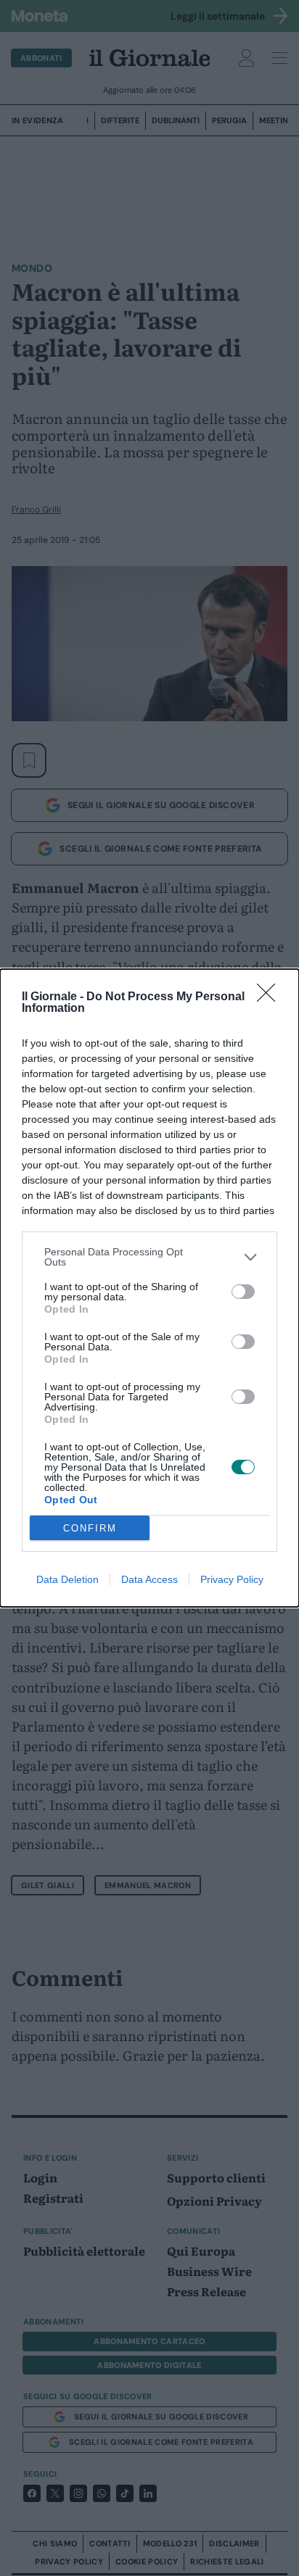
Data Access (149, 1579)
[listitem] (149, 1257)
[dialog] (149, 1288)
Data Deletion (67, 1579)
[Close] (271, 997)
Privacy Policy (232, 1579)
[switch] (243, 1292)
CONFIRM (90, 1528)
